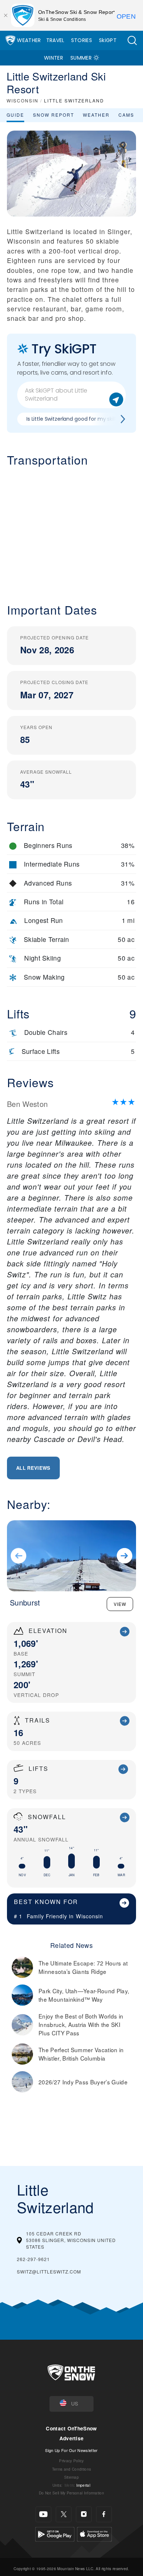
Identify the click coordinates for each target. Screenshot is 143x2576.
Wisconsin (89, 1916)
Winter (54, 58)
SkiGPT (108, 40)
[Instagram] (84, 2514)
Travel (55, 40)
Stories (82, 40)
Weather (29, 40)
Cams (126, 115)
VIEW (120, 1604)
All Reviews (33, 1468)
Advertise (72, 2438)
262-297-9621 (33, 2259)
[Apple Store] (94, 2533)
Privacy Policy (71, 2461)
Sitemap (71, 2477)
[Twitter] (64, 2514)
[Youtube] (43, 2514)
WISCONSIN (23, 100)
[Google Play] (55, 2533)
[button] (132, 40)
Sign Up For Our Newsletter (71, 2450)
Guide (15, 115)
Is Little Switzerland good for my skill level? (79, 419)
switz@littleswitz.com (49, 2271)
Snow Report (54, 115)
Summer (81, 58)
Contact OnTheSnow (71, 2428)
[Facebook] (104, 2514)
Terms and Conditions (71, 2469)
